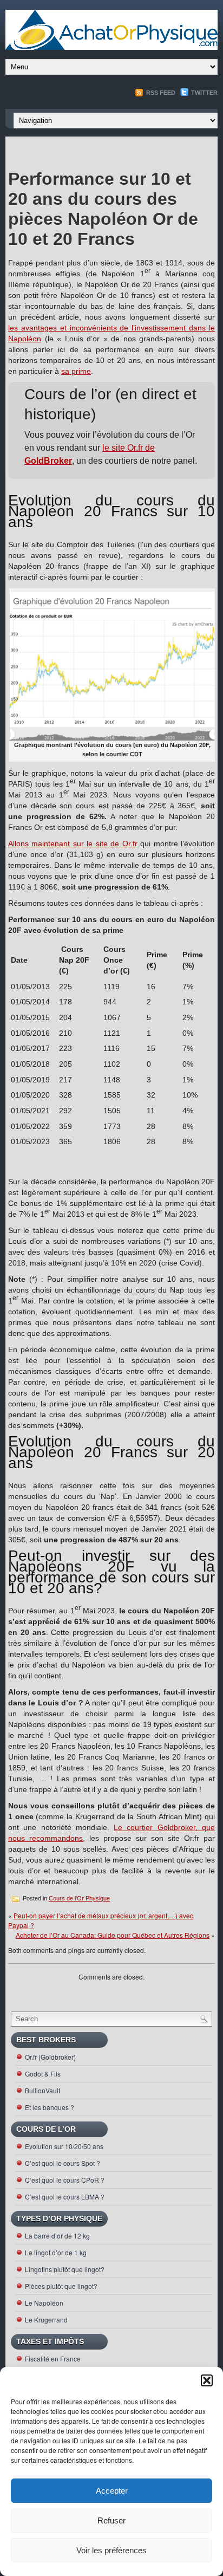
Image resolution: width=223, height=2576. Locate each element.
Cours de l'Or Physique (79, 1898)
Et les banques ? (50, 2107)
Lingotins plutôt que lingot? (65, 2269)
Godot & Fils (43, 2074)
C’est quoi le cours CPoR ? (65, 2180)
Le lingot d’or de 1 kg (56, 2252)
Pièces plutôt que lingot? (61, 2286)
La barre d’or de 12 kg (57, 2236)
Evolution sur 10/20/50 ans (64, 2146)
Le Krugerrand (46, 2319)
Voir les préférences (111, 2550)
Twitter (204, 93)
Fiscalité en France (53, 2358)
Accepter (112, 2491)
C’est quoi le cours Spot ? (63, 2163)
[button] (207, 2380)
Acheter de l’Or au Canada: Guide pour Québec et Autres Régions (113, 1935)
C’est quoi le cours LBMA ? (65, 2197)
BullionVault (42, 2090)
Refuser (111, 2520)
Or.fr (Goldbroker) (50, 2057)
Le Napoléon (44, 2303)
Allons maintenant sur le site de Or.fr (73, 843)
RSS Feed (160, 93)
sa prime (76, 371)
